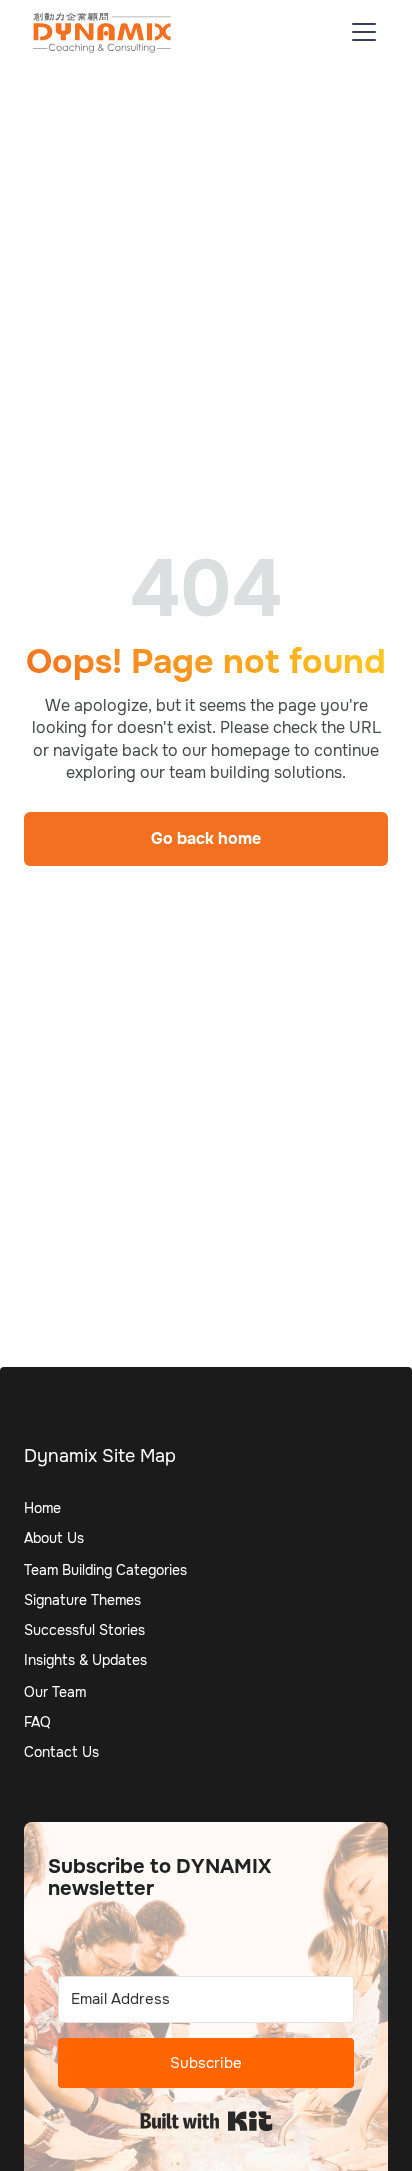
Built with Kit (206, 2121)
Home (42, 1508)
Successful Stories (84, 1630)
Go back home (206, 838)
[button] (360, 32)
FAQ (37, 1722)
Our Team (55, 1692)
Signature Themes (82, 1600)
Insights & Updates (85, 1660)
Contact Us (61, 1752)
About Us (54, 1538)
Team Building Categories (105, 1570)
